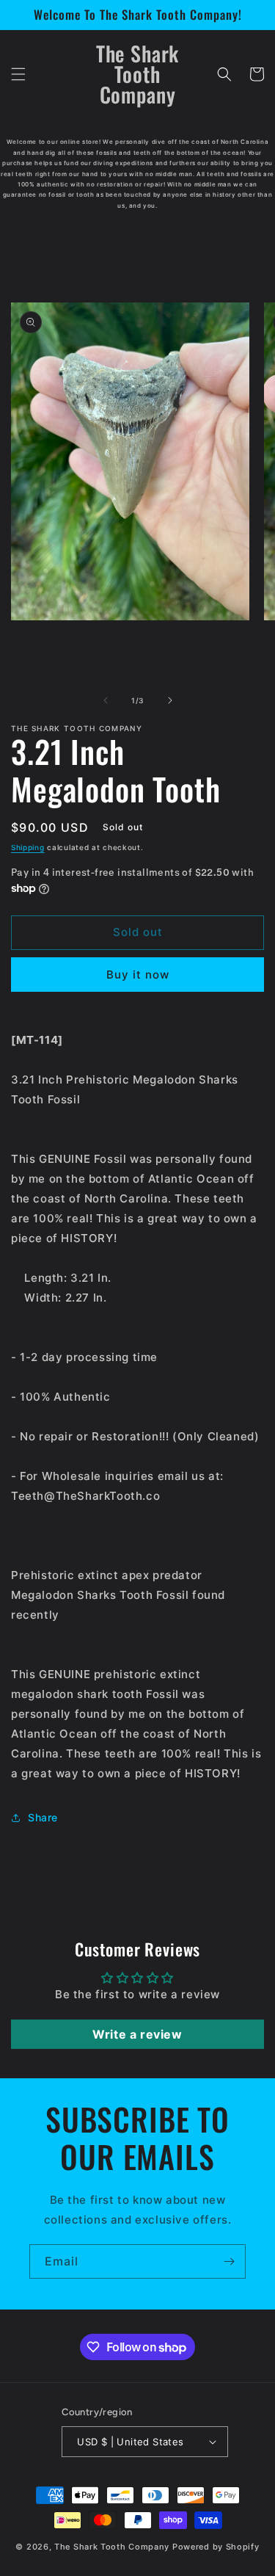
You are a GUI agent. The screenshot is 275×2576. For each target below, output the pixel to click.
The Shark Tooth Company (112, 2547)
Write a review (137, 2034)
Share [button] (43, 1817)
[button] (18, 74)
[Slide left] (106, 700)
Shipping (28, 847)
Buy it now (138, 975)
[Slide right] (170, 700)
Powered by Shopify (216, 2547)
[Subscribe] (229, 2261)
